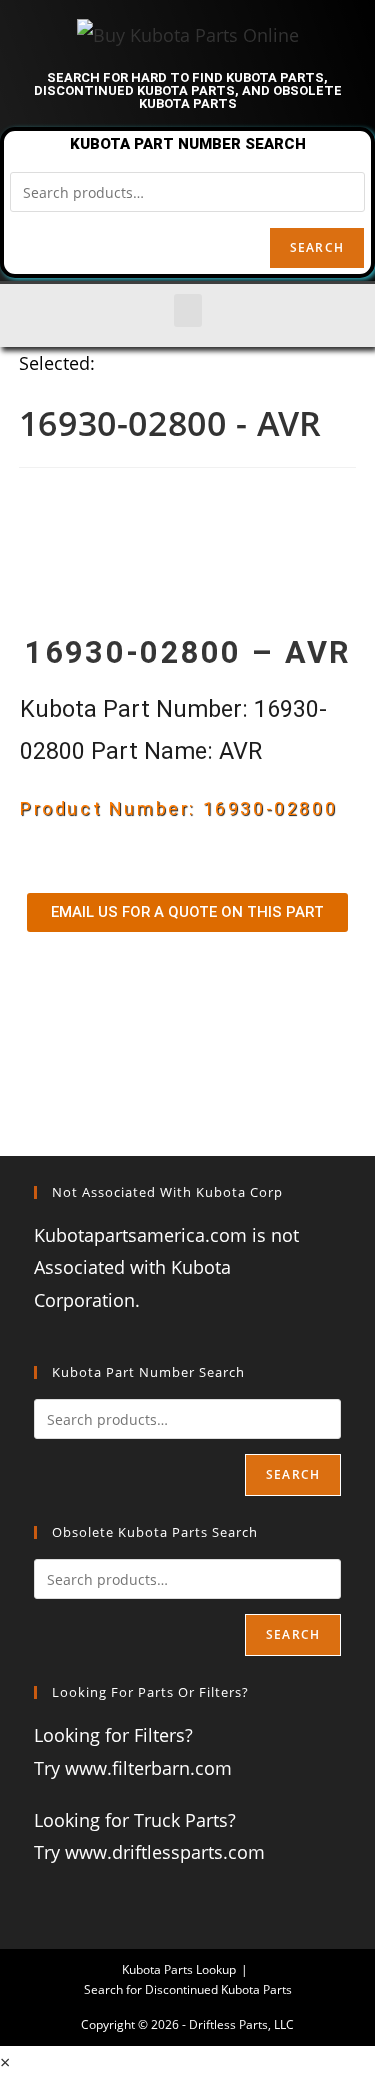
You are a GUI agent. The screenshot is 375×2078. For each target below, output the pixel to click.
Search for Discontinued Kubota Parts (188, 1989)
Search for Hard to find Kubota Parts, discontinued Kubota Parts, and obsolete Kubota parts (188, 90)
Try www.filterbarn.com (133, 1768)
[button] (188, 310)
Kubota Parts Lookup (179, 1969)
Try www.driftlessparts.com (149, 1852)
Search (317, 247)
